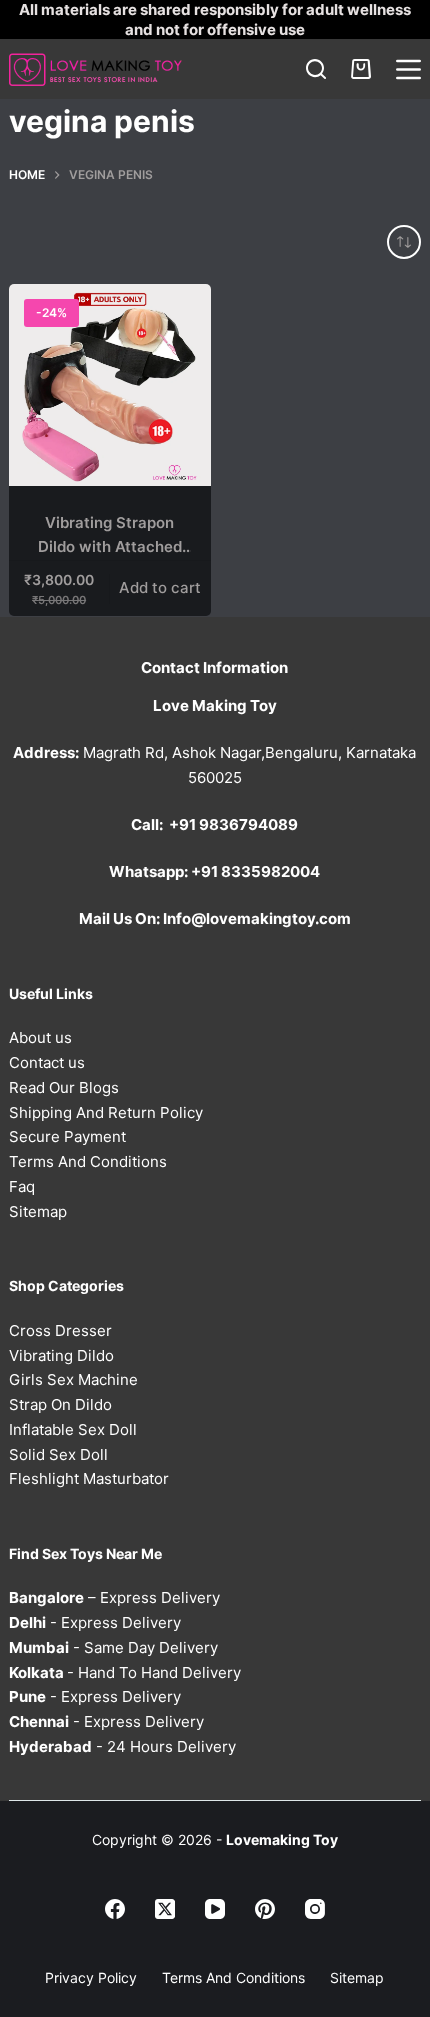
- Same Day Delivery (113, 1647)
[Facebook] (115, 1909)
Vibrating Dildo (61, 1355)
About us (40, 1037)
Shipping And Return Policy (106, 1112)
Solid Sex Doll (58, 1454)
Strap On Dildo (60, 1404)
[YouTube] (215, 1909)
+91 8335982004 (255, 871)
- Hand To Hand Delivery (125, 1672)
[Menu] (408, 69)
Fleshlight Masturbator (89, 1478)
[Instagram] (315, 1909)
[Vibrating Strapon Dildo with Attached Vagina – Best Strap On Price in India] (110, 385)
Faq (22, 1186)
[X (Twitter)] (165, 1909)
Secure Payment (67, 1136)
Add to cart (160, 587)
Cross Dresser (60, 1330)
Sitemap (38, 1211)
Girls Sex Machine (73, 1379)
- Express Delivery (95, 1622)
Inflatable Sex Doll (73, 1429)
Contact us (47, 1062)
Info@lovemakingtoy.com (257, 918)
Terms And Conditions (88, 1161)
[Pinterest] (265, 1909)
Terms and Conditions (233, 1977)
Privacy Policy (91, 1977)
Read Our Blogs (64, 1087)
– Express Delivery (114, 1597)
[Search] (316, 69)
